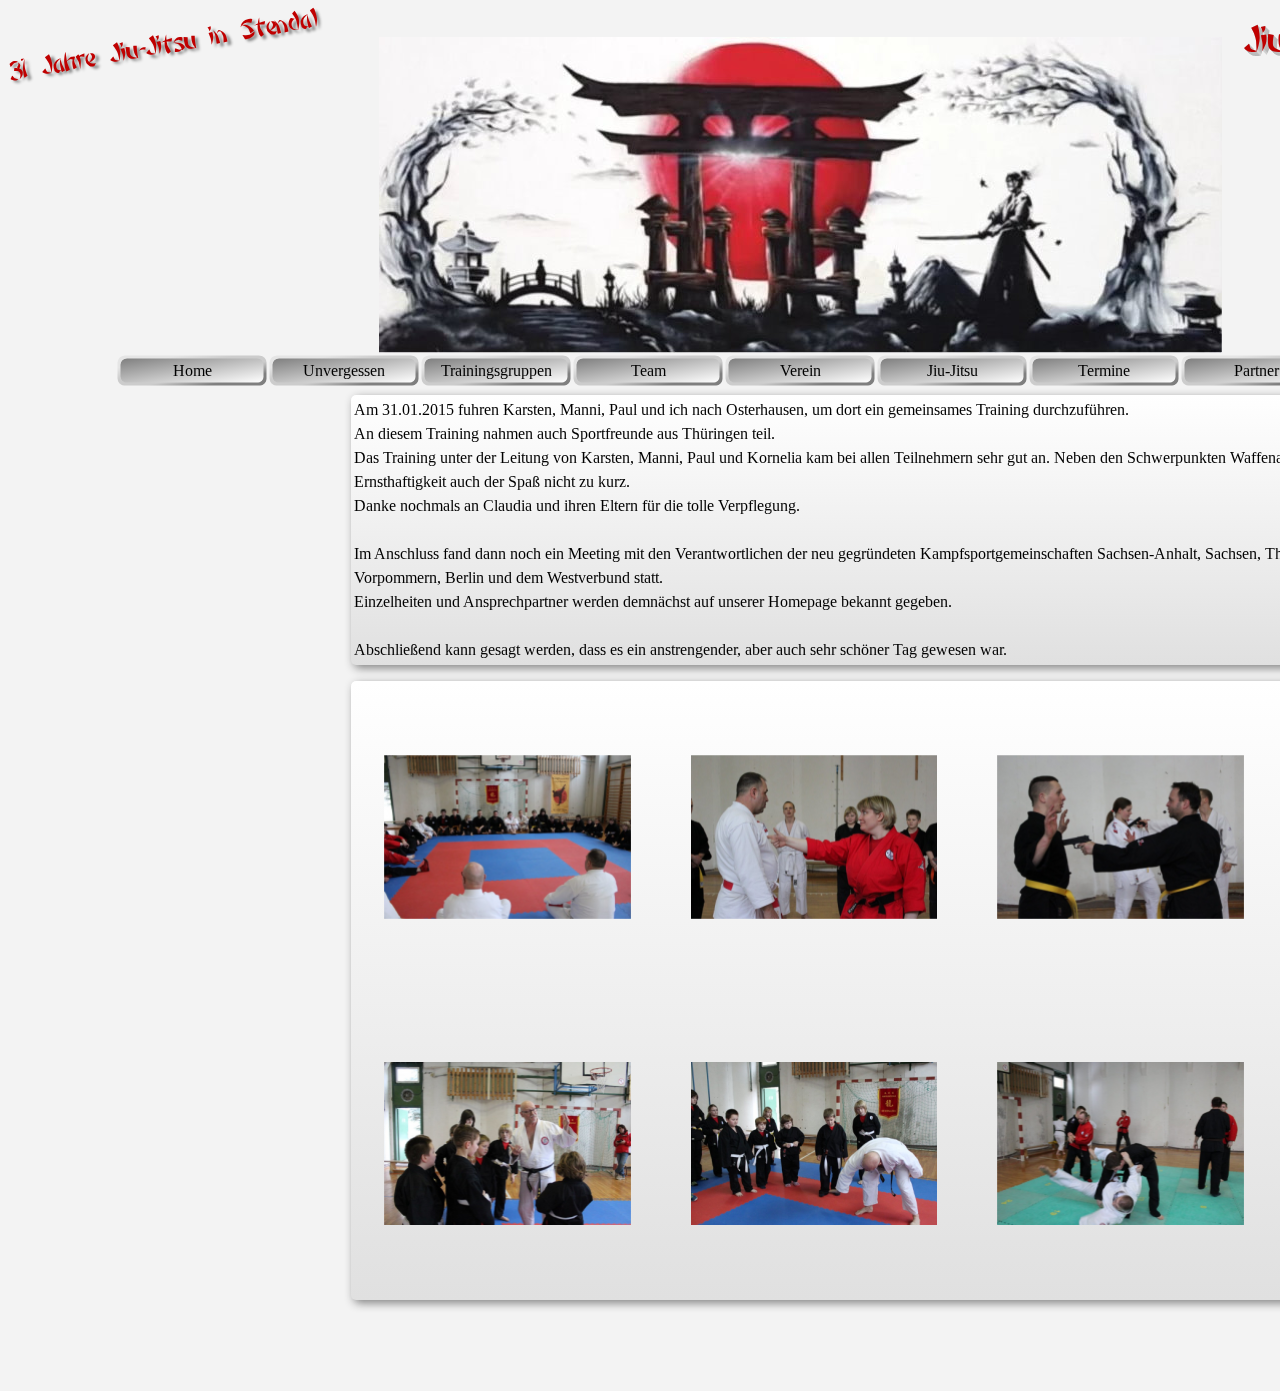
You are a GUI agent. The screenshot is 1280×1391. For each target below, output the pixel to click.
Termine (1104, 370)
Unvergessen (344, 370)
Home (192, 370)
